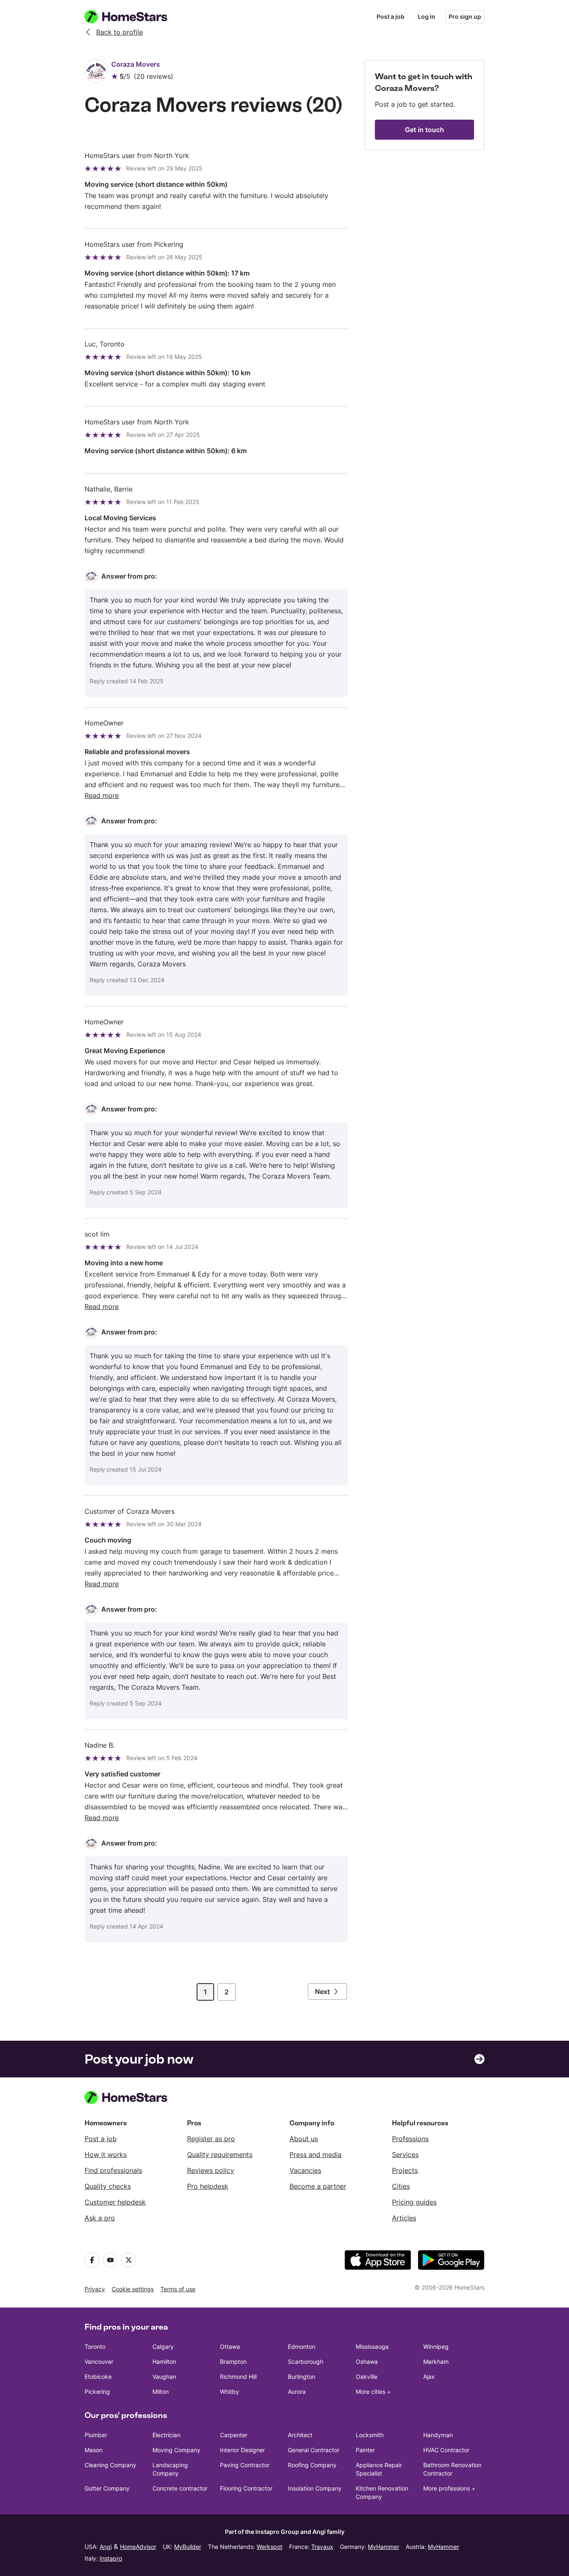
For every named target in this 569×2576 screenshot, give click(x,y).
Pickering (97, 2392)
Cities (401, 2186)
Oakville (367, 2377)
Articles (404, 2218)
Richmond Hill (238, 2377)
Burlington (302, 2377)
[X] (129, 2260)
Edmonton (302, 2346)
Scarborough (306, 2362)
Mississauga (372, 2346)
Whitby (230, 2392)
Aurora (297, 2392)
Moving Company (176, 2450)
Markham (436, 2362)
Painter (365, 2450)
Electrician (166, 2435)
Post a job (391, 16)
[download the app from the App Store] (378, 2260)
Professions (410, 2139)
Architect (300, 2435)
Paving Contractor (245, 2465)
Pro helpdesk (208, 2186)
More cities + (373, 2392)
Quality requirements (220, 2155)
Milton (161, 2392)
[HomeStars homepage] (134, 17)
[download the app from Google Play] (451, 2260)
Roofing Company (312, 2465)
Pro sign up (465, 16)
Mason (94, 2450)
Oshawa (367, 2362)
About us (304, 2139)
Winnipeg (436, 2346)
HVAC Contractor (446, 2450)
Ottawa (230, 2346)
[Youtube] (110, 2260)
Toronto (95, 2346)
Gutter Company (107, 2488)
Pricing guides (414, 2202)
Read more (102, 795)
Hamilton (164, 2362)
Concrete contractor (180, 2488)
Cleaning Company (110, 2465)
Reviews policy (211, 2170)
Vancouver (99, 2362)
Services (405, 2155)
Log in (427, 16)
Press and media (316, 2155)
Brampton (233, 2362)
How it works (106, 2155)
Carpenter (234, 2435)
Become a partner (318, 2186)
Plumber (96, 2435)
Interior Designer (242, 2450)
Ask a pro (100, 2218)
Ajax (429, 2377)
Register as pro (211, 2139)
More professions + (449, 2488)
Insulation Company (315, 2488)
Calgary (163, 2346)
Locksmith (370, 2435)
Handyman (438, 2435)
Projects (405, 2170)
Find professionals (113, 2170)
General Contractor (314, 2450)
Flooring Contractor (246, 2488)
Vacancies (305, 2170)
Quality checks (108, 2186)
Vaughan (164, 2377)
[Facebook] (92, 2260)
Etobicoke (98, 2377)
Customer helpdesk (115, 2202)
